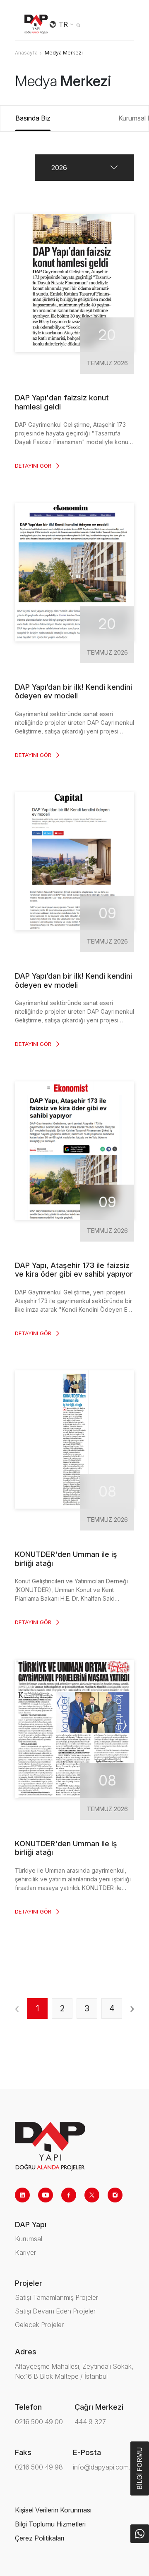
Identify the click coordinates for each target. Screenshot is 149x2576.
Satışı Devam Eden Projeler (55, 2311)
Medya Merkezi (64, 53)
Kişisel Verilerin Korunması (53, 2510)
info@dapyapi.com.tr (103, 2467)
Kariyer (25, 2252)
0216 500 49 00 (39, 2422)
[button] (84, 168)
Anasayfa (26, 53)
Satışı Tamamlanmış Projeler (56, 2297)
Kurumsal (29, 2239)
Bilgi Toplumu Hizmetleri (50, 2524)
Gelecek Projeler (39, 2325)
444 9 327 (90, 2422)
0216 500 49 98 (39, 2467)
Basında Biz (33, 118)
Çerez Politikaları (40, 2538)
